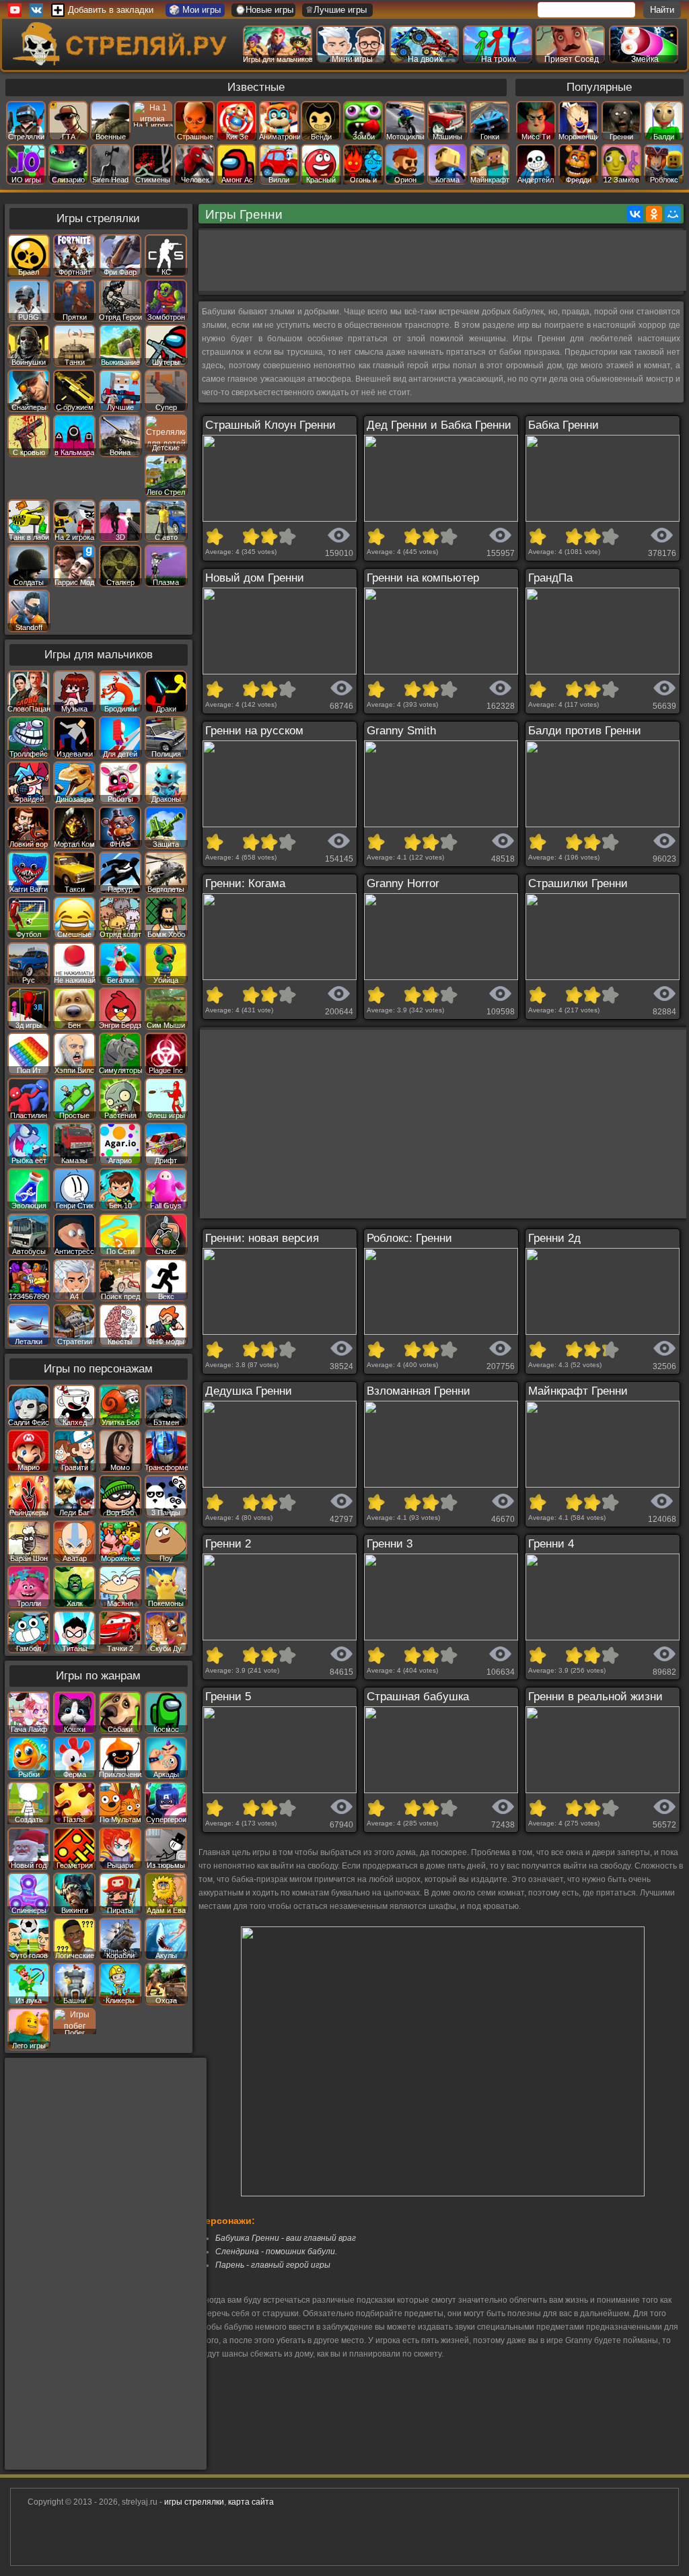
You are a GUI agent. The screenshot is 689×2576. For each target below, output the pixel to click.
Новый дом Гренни (255, 578)
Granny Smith (401, 731)
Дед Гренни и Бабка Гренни (439, 425)
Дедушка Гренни (249, 1391)
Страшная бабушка (418, 1697)
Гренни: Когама (245, 883)
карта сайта (251, 2502)
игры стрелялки (194, 2502)
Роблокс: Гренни (409, 1238)
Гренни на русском (254, 731)
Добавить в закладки (111, 10)
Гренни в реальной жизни (595, 1697)
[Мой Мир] (673, 214)
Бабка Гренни (564, 425)
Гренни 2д (554, 1238)
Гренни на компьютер (423, 578)
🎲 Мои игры (195, 10)
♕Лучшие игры (336, 10)
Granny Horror (403, 883)
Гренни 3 (390, 1544)
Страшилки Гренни (578, 883)
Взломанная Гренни (419, 1391)
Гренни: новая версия (262, 1238)
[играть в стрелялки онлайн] (122, 63)
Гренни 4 (551, 1544)
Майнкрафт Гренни (578, 1391)
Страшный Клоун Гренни (270, 425)
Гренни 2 (228, 1544)
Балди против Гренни (585, 731)
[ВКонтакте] (635, 214)
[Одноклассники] (654, 214)
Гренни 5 (228, 1697)
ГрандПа (550, 578)
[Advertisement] (443, 260)
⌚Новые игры (264, 10)
